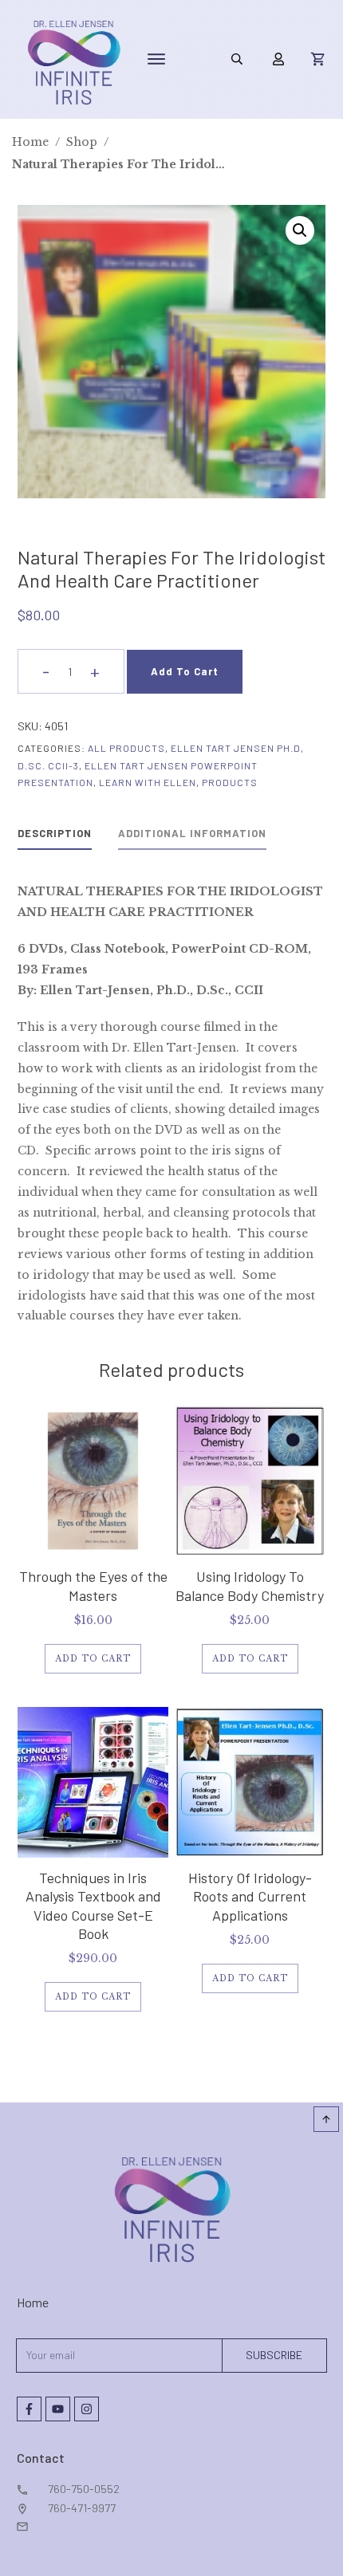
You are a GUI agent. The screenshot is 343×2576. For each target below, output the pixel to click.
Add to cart (185, 671)
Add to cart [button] (93, 1659)
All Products (126, 748)
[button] (300, 230)
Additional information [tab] (192, 833)
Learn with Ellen (148, 782)
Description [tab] (55, 833)
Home (33, 2302)
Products (230, 782)
